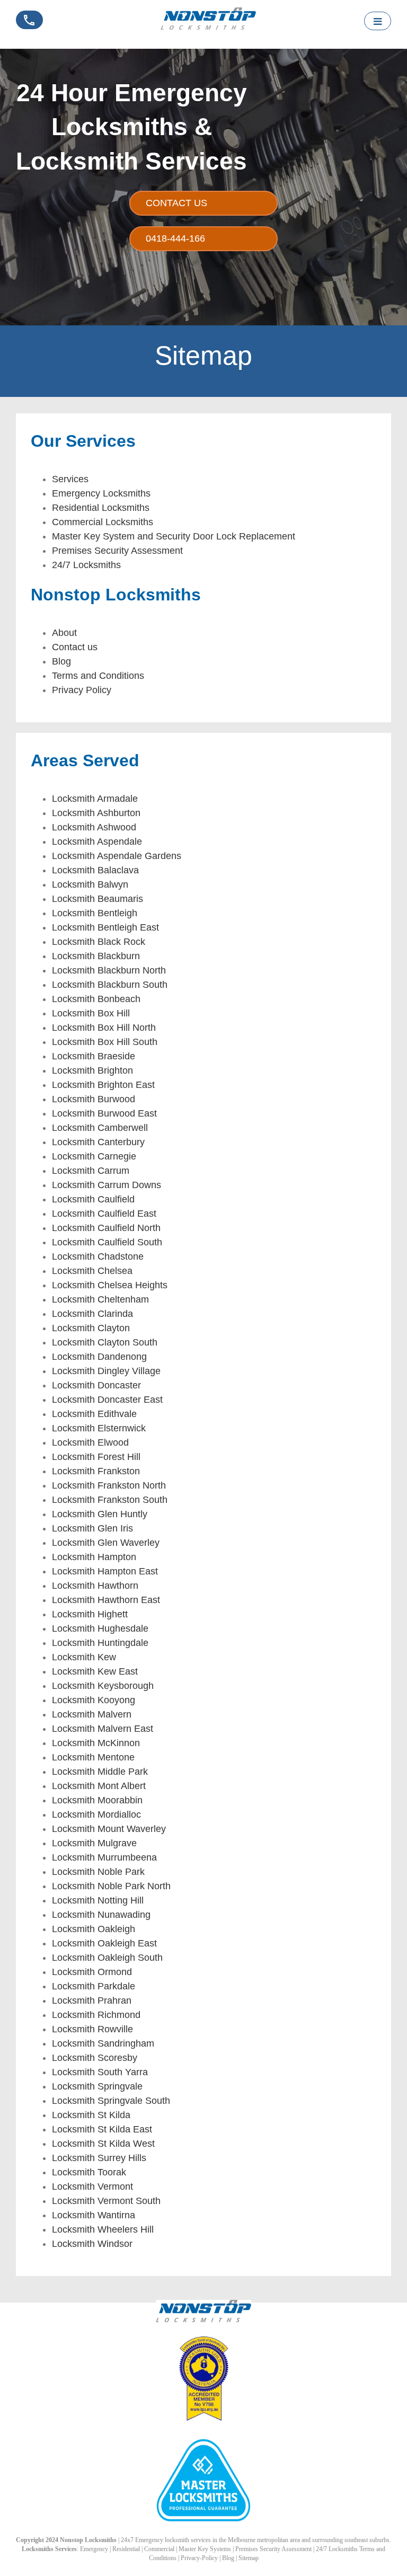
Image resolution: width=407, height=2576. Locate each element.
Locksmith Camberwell (100, 1128)
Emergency (94, 2549)
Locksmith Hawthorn (95, 1586)
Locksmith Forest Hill (96, 1457)
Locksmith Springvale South (111, 2101)
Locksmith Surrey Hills (99, 2158)
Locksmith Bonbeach (96, 999)
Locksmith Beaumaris (98, 899)
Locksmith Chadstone (98, 1256)
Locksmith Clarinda (92, 1314)
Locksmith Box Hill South (105, 1042)
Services (70, 479)
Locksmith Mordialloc (96, 1814)
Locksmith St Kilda (91, 2115)
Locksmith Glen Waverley (106, 1543)
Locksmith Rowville (92, 2029)
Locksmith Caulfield (93, 1199)
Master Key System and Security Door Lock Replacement (174, 536)
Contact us (75, 647)
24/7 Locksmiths (86, 565)
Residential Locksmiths (101, 508)
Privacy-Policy (199, 2558)
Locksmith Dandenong (99, 1357)
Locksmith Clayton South (105, 1342)
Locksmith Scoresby (95, 2058)
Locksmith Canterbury (98, 1142)
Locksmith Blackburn (96, 956)
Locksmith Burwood (94, 1099)
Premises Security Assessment (117, 551)
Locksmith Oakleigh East (104, 1943)
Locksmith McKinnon (96, 1743)
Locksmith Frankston (96, 1471)
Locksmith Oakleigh (94, 1929)
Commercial (159, 2549)
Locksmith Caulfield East (104, 1214)
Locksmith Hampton (94, 1557)
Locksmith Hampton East (105, 1571)
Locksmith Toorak (89, 2172)
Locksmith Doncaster (96, 1385)
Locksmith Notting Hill (98, 1900)
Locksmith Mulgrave (94, 1843)
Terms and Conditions (98, 676)
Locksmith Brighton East (103, 1085)
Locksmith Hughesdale (100, 1628)
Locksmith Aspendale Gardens (117, 856)
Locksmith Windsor (92, 2244)
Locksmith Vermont (92, 2186)
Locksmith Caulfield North (106, 1228)
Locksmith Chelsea (92, 1271)
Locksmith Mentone (93, 1757)
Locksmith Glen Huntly (100, 1514)
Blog (61, 661)
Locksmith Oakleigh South (107, 1958)
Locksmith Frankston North (109, 1485)
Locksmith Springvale (97, 2086)
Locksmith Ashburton (96, 813)
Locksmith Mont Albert (99, 1786)
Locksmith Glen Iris (92, 1528)
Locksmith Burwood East (104, 1113)
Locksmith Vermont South (106, 2201)
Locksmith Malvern (92, 1714)
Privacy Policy (82, 690)
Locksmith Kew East (95, 1671)
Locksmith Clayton (91, 1328)
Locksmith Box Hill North (104, 1028)
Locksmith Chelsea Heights (110, 1285)
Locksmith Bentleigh (95, 913)
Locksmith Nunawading (101, 1915)
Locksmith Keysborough (103, 1686)
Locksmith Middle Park (100, 1772)
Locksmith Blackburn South (110, 985)
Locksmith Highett (90, 1614)
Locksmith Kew (84, 1657)
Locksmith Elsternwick (99, 1428)
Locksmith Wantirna (94, 2215)
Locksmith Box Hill (91, 1013)
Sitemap (249, 2558)
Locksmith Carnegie (94, 1156)
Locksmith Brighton (92, 1070)
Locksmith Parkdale (94, 1986)
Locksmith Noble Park (98, 1872)
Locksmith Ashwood (94, 827)
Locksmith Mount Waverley (109, 1829)
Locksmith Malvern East (103, 1729)
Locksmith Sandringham (103, 2043)
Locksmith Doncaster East (107, 1400)
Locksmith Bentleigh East (105, 927)
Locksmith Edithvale (94, 1414)
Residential (126, 2549)
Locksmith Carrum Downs (107, 1185)
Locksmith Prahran (92, 2000)
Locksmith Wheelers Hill (103, 2229)
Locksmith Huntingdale (100, 1643)
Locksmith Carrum (91, 1171)
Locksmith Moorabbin (97, 1800)
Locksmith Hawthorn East (106, 1600)
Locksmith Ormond (92, 1972)
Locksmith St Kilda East (102, 2129)
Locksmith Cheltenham (100, 1299)
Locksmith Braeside (94, 1056)
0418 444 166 (26, 32)
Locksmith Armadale (95, 799)
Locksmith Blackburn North (109, 970)
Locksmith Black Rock (99, 942)
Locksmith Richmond (96, 2015)
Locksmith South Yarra (100, 2072)
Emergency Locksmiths (101, 493)
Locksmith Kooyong (94, 1700)
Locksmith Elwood (90, 1442)
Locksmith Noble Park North (111, 1886)
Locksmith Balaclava (95, 870)
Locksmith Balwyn (90, 884)
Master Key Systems (205, 2549)
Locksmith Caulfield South (107, 1242)
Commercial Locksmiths (103, 522)
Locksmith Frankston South (110, 1500)
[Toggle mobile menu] (378, 21)
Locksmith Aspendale (97, 842)
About (64, 633)
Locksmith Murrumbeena (104, 1857)
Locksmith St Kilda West (103, 2144)
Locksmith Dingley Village (106, 1371)
